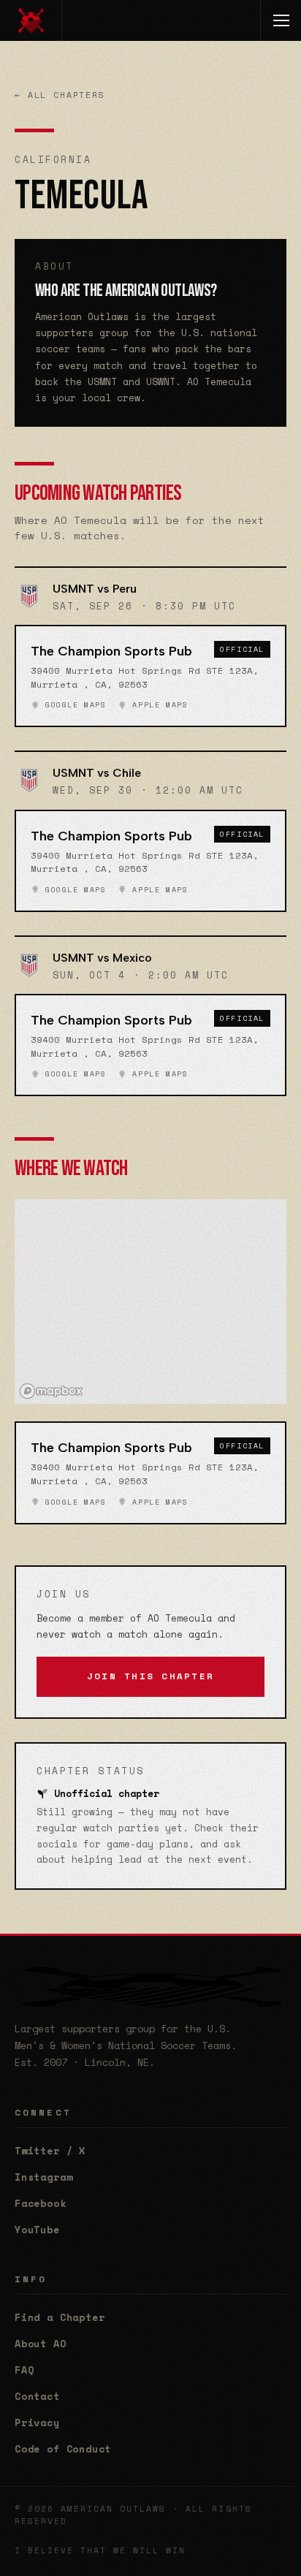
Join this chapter (150, 1676)
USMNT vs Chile (97, 773)
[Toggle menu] (281, 20)
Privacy (37, 2423)
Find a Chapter (60, 2317)
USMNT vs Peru (95, 589)
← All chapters (60, 95)
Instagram (43, 2177)
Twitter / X (50, 2151)
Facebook (41, 2203)
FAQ (24, 2370)
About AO (41, 2344)
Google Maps (73, 705)
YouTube (37, 2230)
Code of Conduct (63, 2449)
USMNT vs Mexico (102, 958)
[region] (150, 1302)
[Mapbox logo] (51, 1391)
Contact (37, 2396)
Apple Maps (157, 705)
